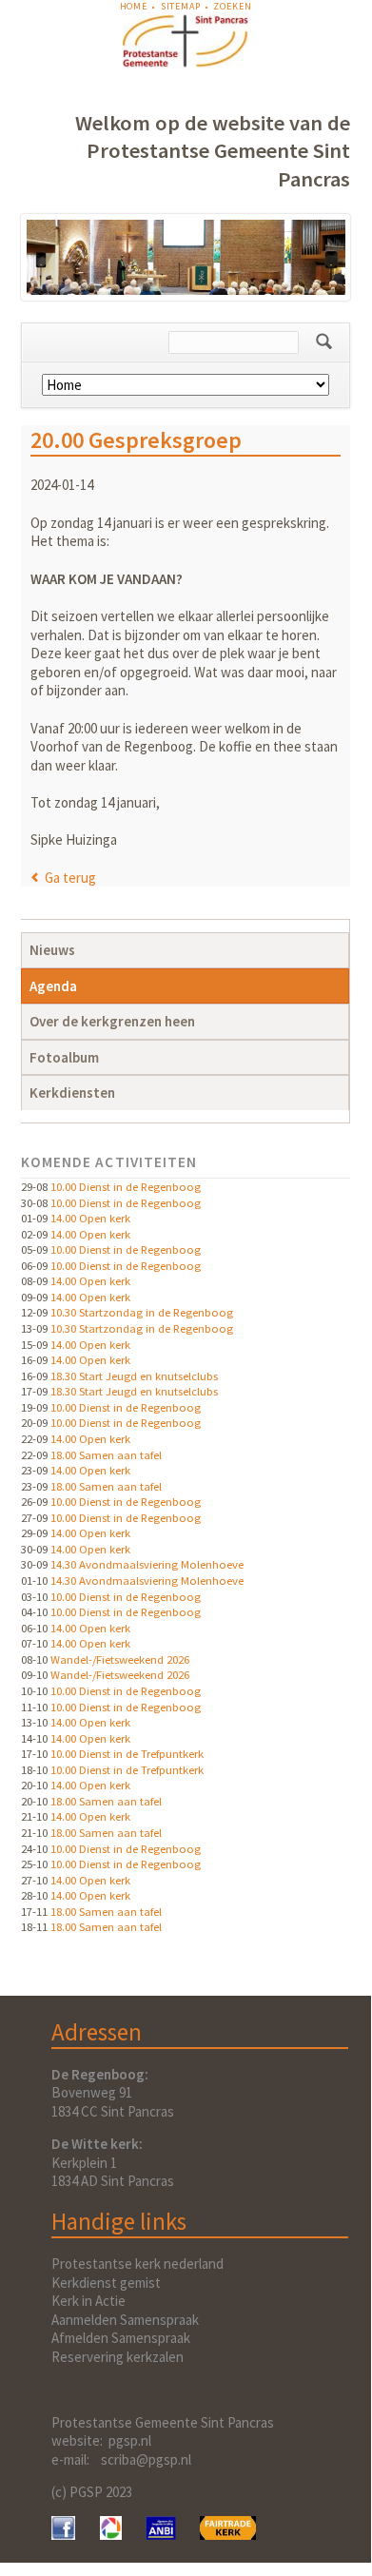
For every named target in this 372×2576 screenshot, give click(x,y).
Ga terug (70, 878)
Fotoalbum (64, 1057)
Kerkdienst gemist (106, 2283)
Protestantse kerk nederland (137, 2264)
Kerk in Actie (88, 2301)
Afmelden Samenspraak (121, 2338)
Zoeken (232, 6)
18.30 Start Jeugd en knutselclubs (134, 1376)
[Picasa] (111, 2535)
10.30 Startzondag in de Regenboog (142, 1312)
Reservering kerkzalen (117, 2357)
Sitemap (181, 6)
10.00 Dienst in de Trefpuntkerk (127, 1753)
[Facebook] (63, 2535)
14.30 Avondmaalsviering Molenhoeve (147, 1564)
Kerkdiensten (72, 1093)
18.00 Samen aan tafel (106, 1454)
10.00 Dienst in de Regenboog (126, 1186)
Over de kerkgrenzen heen (112, 1021)
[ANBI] (161, 2535)
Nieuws (52, 950)
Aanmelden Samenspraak (125, 2320)
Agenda (53, 986)
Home (134, 6)
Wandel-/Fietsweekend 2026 (120, 1659)
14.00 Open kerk (90, 1218)
